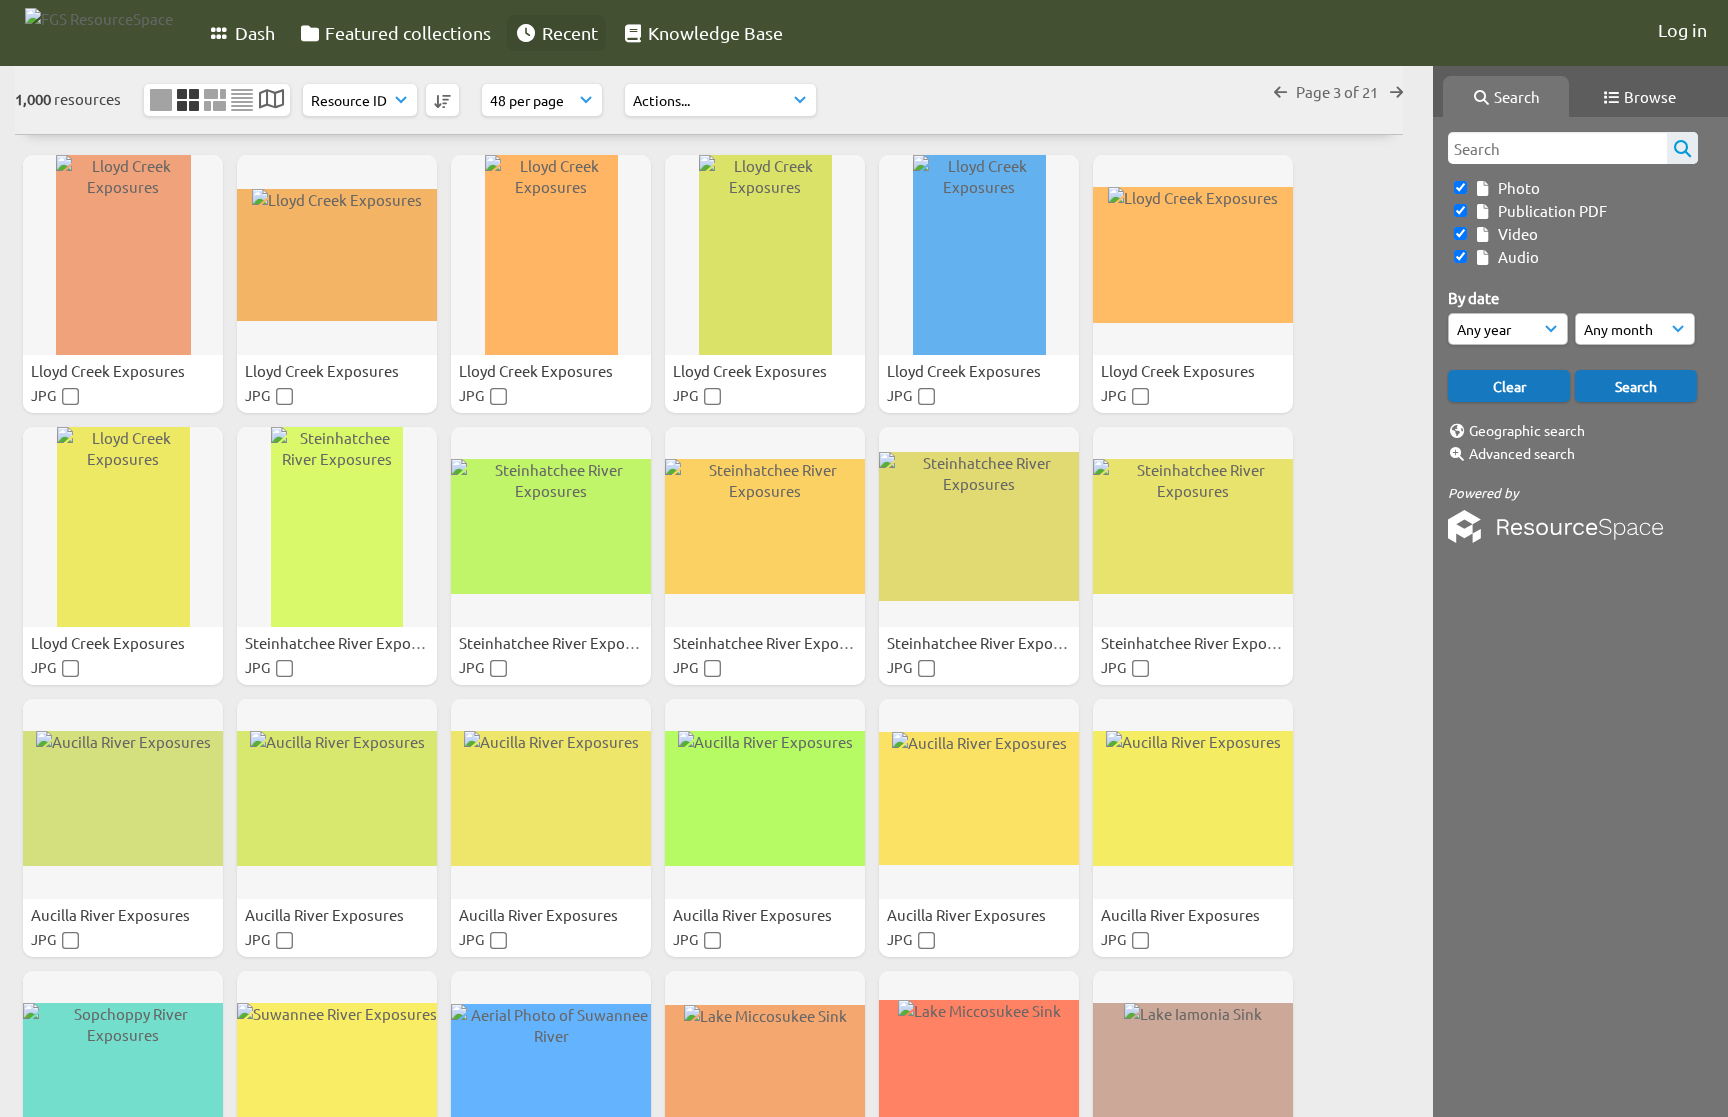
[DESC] (442, 100)
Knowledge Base (713, 32)
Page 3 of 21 (1338, 91)
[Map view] (271, 100)
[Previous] (1280, 91)
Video (1515, 233)
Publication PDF (1549, 210)
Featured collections (406, 32)
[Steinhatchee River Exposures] (337, 527)
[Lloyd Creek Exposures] (123, 255)
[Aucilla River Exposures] (123, 799)
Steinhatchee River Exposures (348, 642)
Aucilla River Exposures (112, 914)
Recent (568, 32)
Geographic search (1527, 430)
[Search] (1682, 148)
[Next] (1396, 91)
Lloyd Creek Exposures (109, 370)
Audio (1515, 256)
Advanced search (1522, 453)
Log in (1682, 29)
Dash (253, 32)
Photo (1516, 187)
